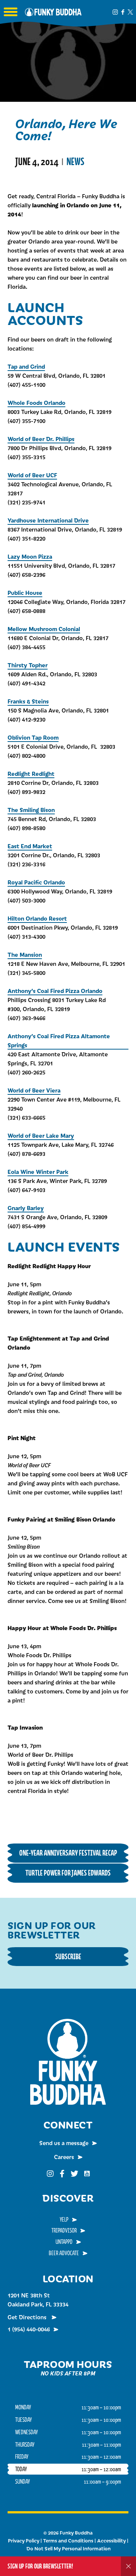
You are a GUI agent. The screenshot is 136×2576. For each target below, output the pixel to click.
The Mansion (25, 954)
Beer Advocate (64, 2253)
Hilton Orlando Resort (37, 918)
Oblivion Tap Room (33, 737)
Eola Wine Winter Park (38, 1172)
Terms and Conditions (68, 2541)
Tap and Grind (26, 366)
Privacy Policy (24, 2541)
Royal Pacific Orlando (36, 882)
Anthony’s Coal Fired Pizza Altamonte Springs (59, 1040)
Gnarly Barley (26, 1208)
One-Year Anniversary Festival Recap (68, 1853)
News (75, 162)
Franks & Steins (28, 701)
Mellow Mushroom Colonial (44, 629)
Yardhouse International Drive (48, 520)
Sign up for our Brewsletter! (40, 2566)
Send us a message (64, 2143)
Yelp (64, 2219)
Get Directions (28, 2317)
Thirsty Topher (28, 665)
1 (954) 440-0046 (29, 2329)
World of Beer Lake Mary (41, 1135)
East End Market (30, 846)
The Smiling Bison (31, 810)
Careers (64, 2157)
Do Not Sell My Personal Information (69, 2548)
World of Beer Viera (34, 1090)
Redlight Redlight (31, 773)
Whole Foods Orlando (36, 402)
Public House (25, 592)
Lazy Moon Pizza (30, 556)
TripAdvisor (64, 2230)
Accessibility (111, 2541)
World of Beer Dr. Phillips (41, 439)
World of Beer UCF (32, 475)
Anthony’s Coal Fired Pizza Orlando (55, 991)
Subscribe (68, 1956)
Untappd (64, 2242)
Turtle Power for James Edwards (68, 1873)
